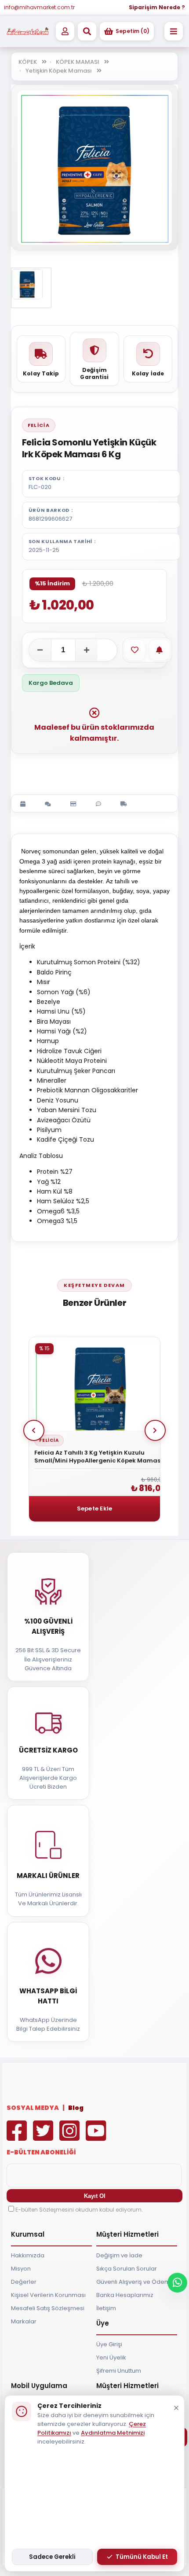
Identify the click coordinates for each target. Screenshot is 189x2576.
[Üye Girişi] (65, 31)
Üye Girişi (109, 2344)
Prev (34, 1430)
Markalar (24, 2321)
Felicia (39, 425)
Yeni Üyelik (111, 2357)
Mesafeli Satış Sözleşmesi (48, 2308)
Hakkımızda (28, 2255)
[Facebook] (19, 2137)
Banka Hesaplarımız (125, 2295)
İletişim (106, 2308)
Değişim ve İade (119, 2255)
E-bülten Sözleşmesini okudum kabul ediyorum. (79, 2210)
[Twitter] (45, 2137)
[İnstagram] (72, 2137)
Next (155, 1430)
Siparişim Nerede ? (157, 7)
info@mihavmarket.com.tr (39, 7)
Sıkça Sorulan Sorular (127, 2269)
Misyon (21, 2269)
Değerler (24, 2282)
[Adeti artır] (87, 650)
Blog (76, 2108)
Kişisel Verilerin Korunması (48, 2295)
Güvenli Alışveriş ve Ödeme (135, 2282)
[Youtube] (98, 2137)
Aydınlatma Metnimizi (113, 2433)
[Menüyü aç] (174, 31)
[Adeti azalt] (40, 650)
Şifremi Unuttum (119, 2371)
